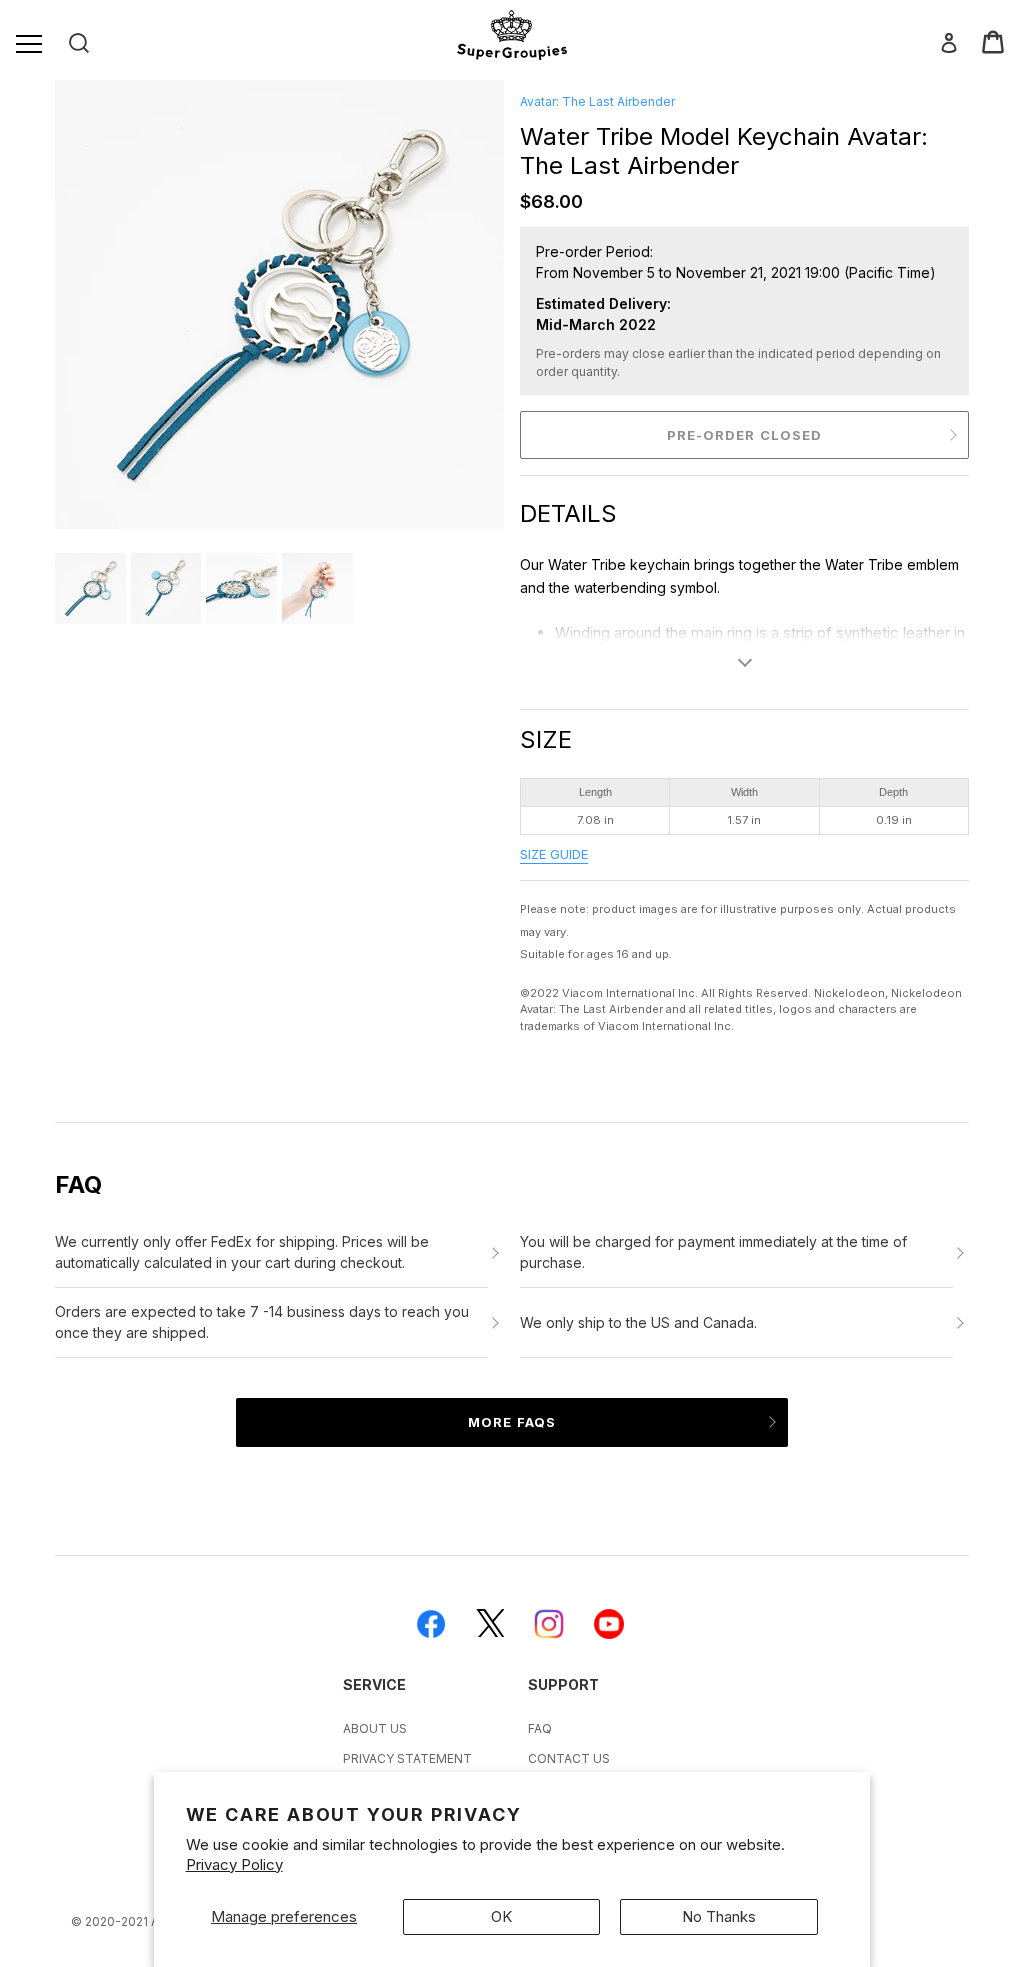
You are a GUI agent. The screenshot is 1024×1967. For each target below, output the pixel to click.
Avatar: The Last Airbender (597, 101)
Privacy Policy (234, 1864)
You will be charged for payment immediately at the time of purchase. (713, 1252)
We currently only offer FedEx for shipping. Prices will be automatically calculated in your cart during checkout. (242, 1252)
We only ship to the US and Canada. (638, 1322)
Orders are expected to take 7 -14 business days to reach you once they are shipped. (262, 1322)
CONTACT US (569, 1758)
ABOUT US (375, 1728)
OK (501, 1916)
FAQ (540, 1728)
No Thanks (719, 1916)
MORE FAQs (511, 1422)
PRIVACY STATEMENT (407, 1758)
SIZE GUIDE (554, 854)
